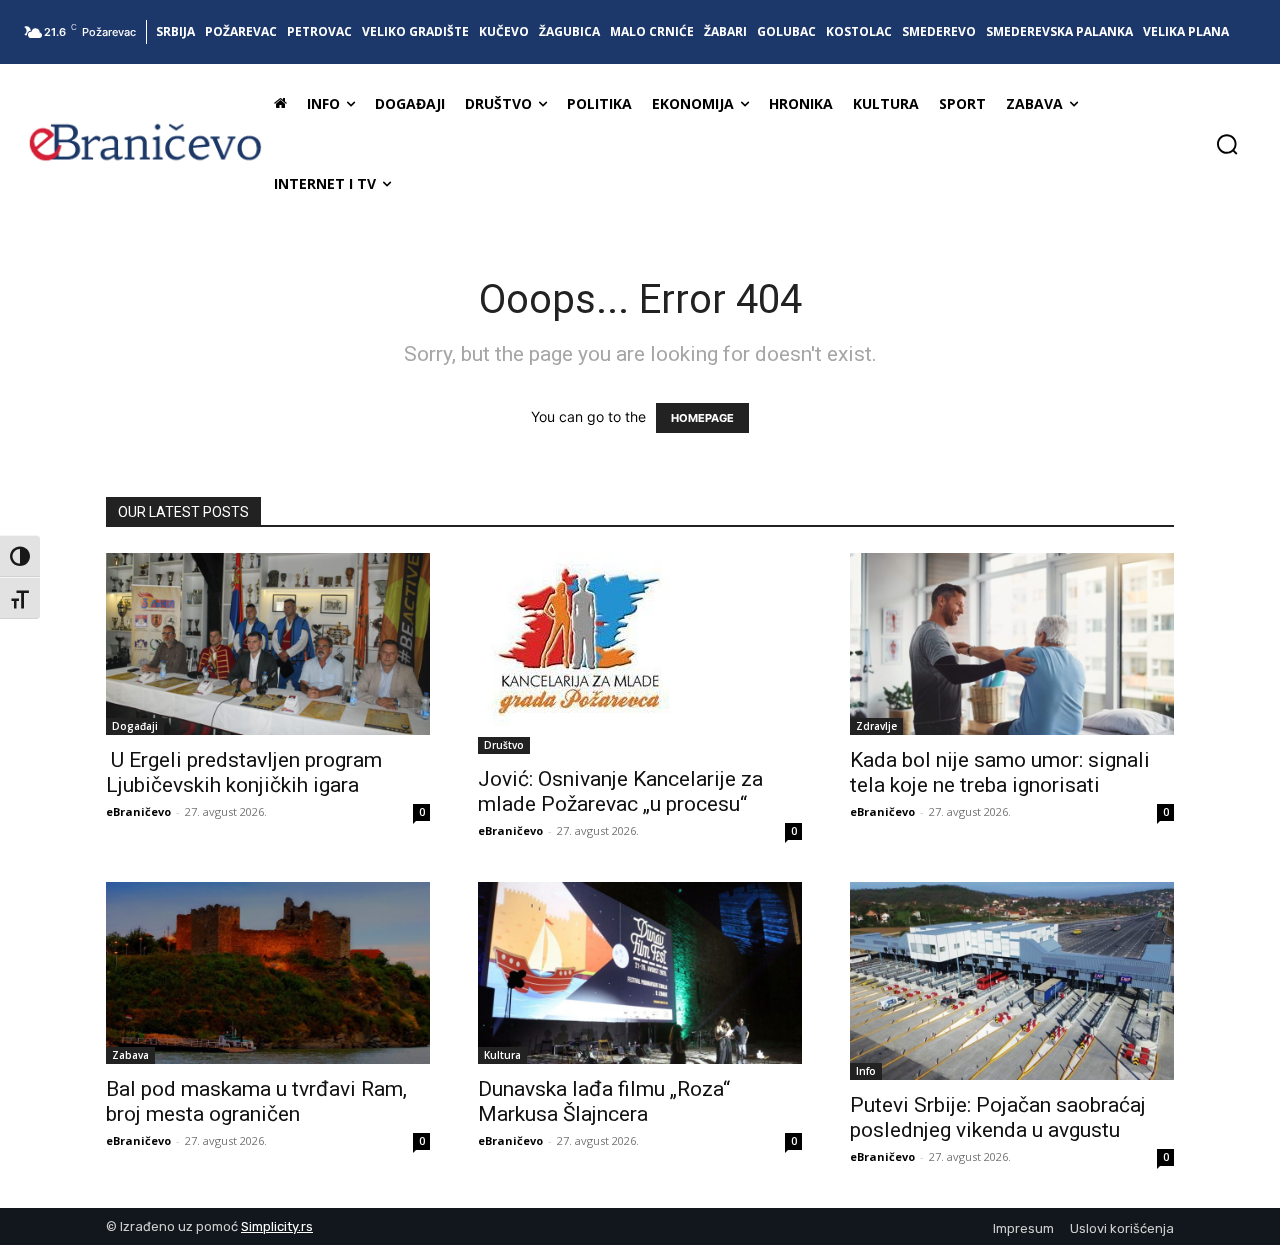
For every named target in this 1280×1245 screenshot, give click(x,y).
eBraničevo (138, 811)
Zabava (130, 1055)
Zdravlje (876, 726)
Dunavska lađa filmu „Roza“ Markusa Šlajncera (604, 1101)
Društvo (504, 745)
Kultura (502, 1055)
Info (866, 1071)
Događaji (135, 726)
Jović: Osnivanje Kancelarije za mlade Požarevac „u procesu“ (620, 791)
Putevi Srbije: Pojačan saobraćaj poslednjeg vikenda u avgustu (998, 1117)
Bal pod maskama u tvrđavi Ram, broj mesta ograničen (256, 1101)
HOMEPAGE (702, 418)
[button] (1227, 144)
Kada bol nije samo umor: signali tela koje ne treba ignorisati (1000, 772)
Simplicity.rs (277, 1226)
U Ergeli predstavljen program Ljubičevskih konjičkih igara (244, 772)
